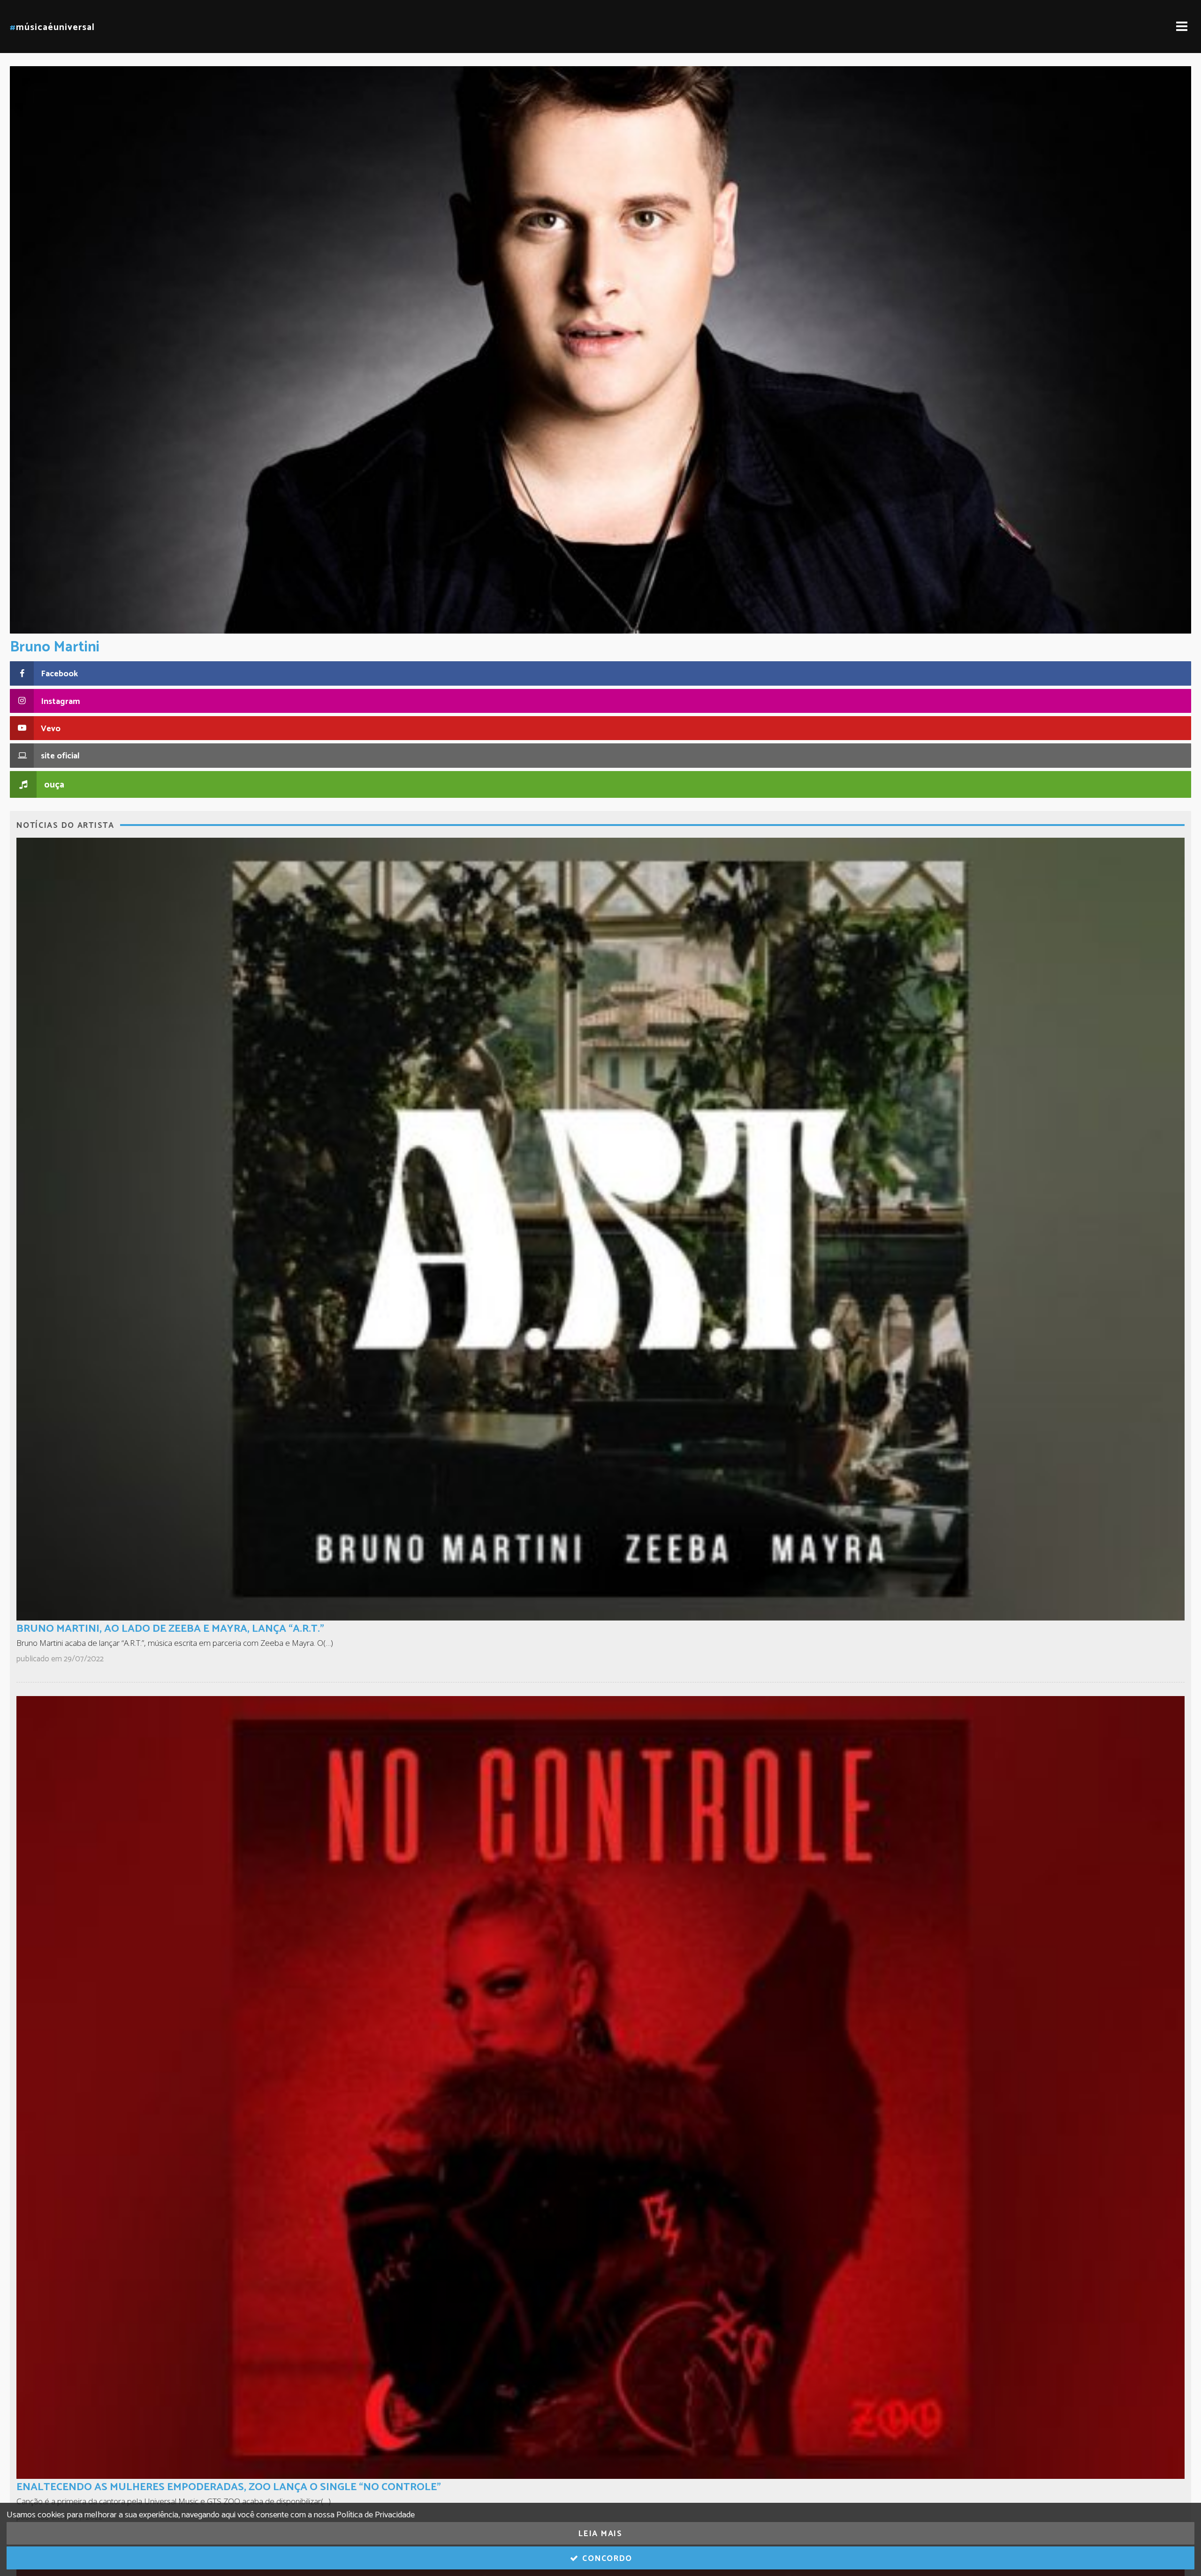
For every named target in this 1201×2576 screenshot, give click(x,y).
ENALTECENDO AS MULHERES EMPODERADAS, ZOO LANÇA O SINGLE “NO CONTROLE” (229, 2487)
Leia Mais (600, 2534)
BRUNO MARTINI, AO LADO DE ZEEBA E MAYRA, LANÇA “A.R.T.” (170, 1629)
